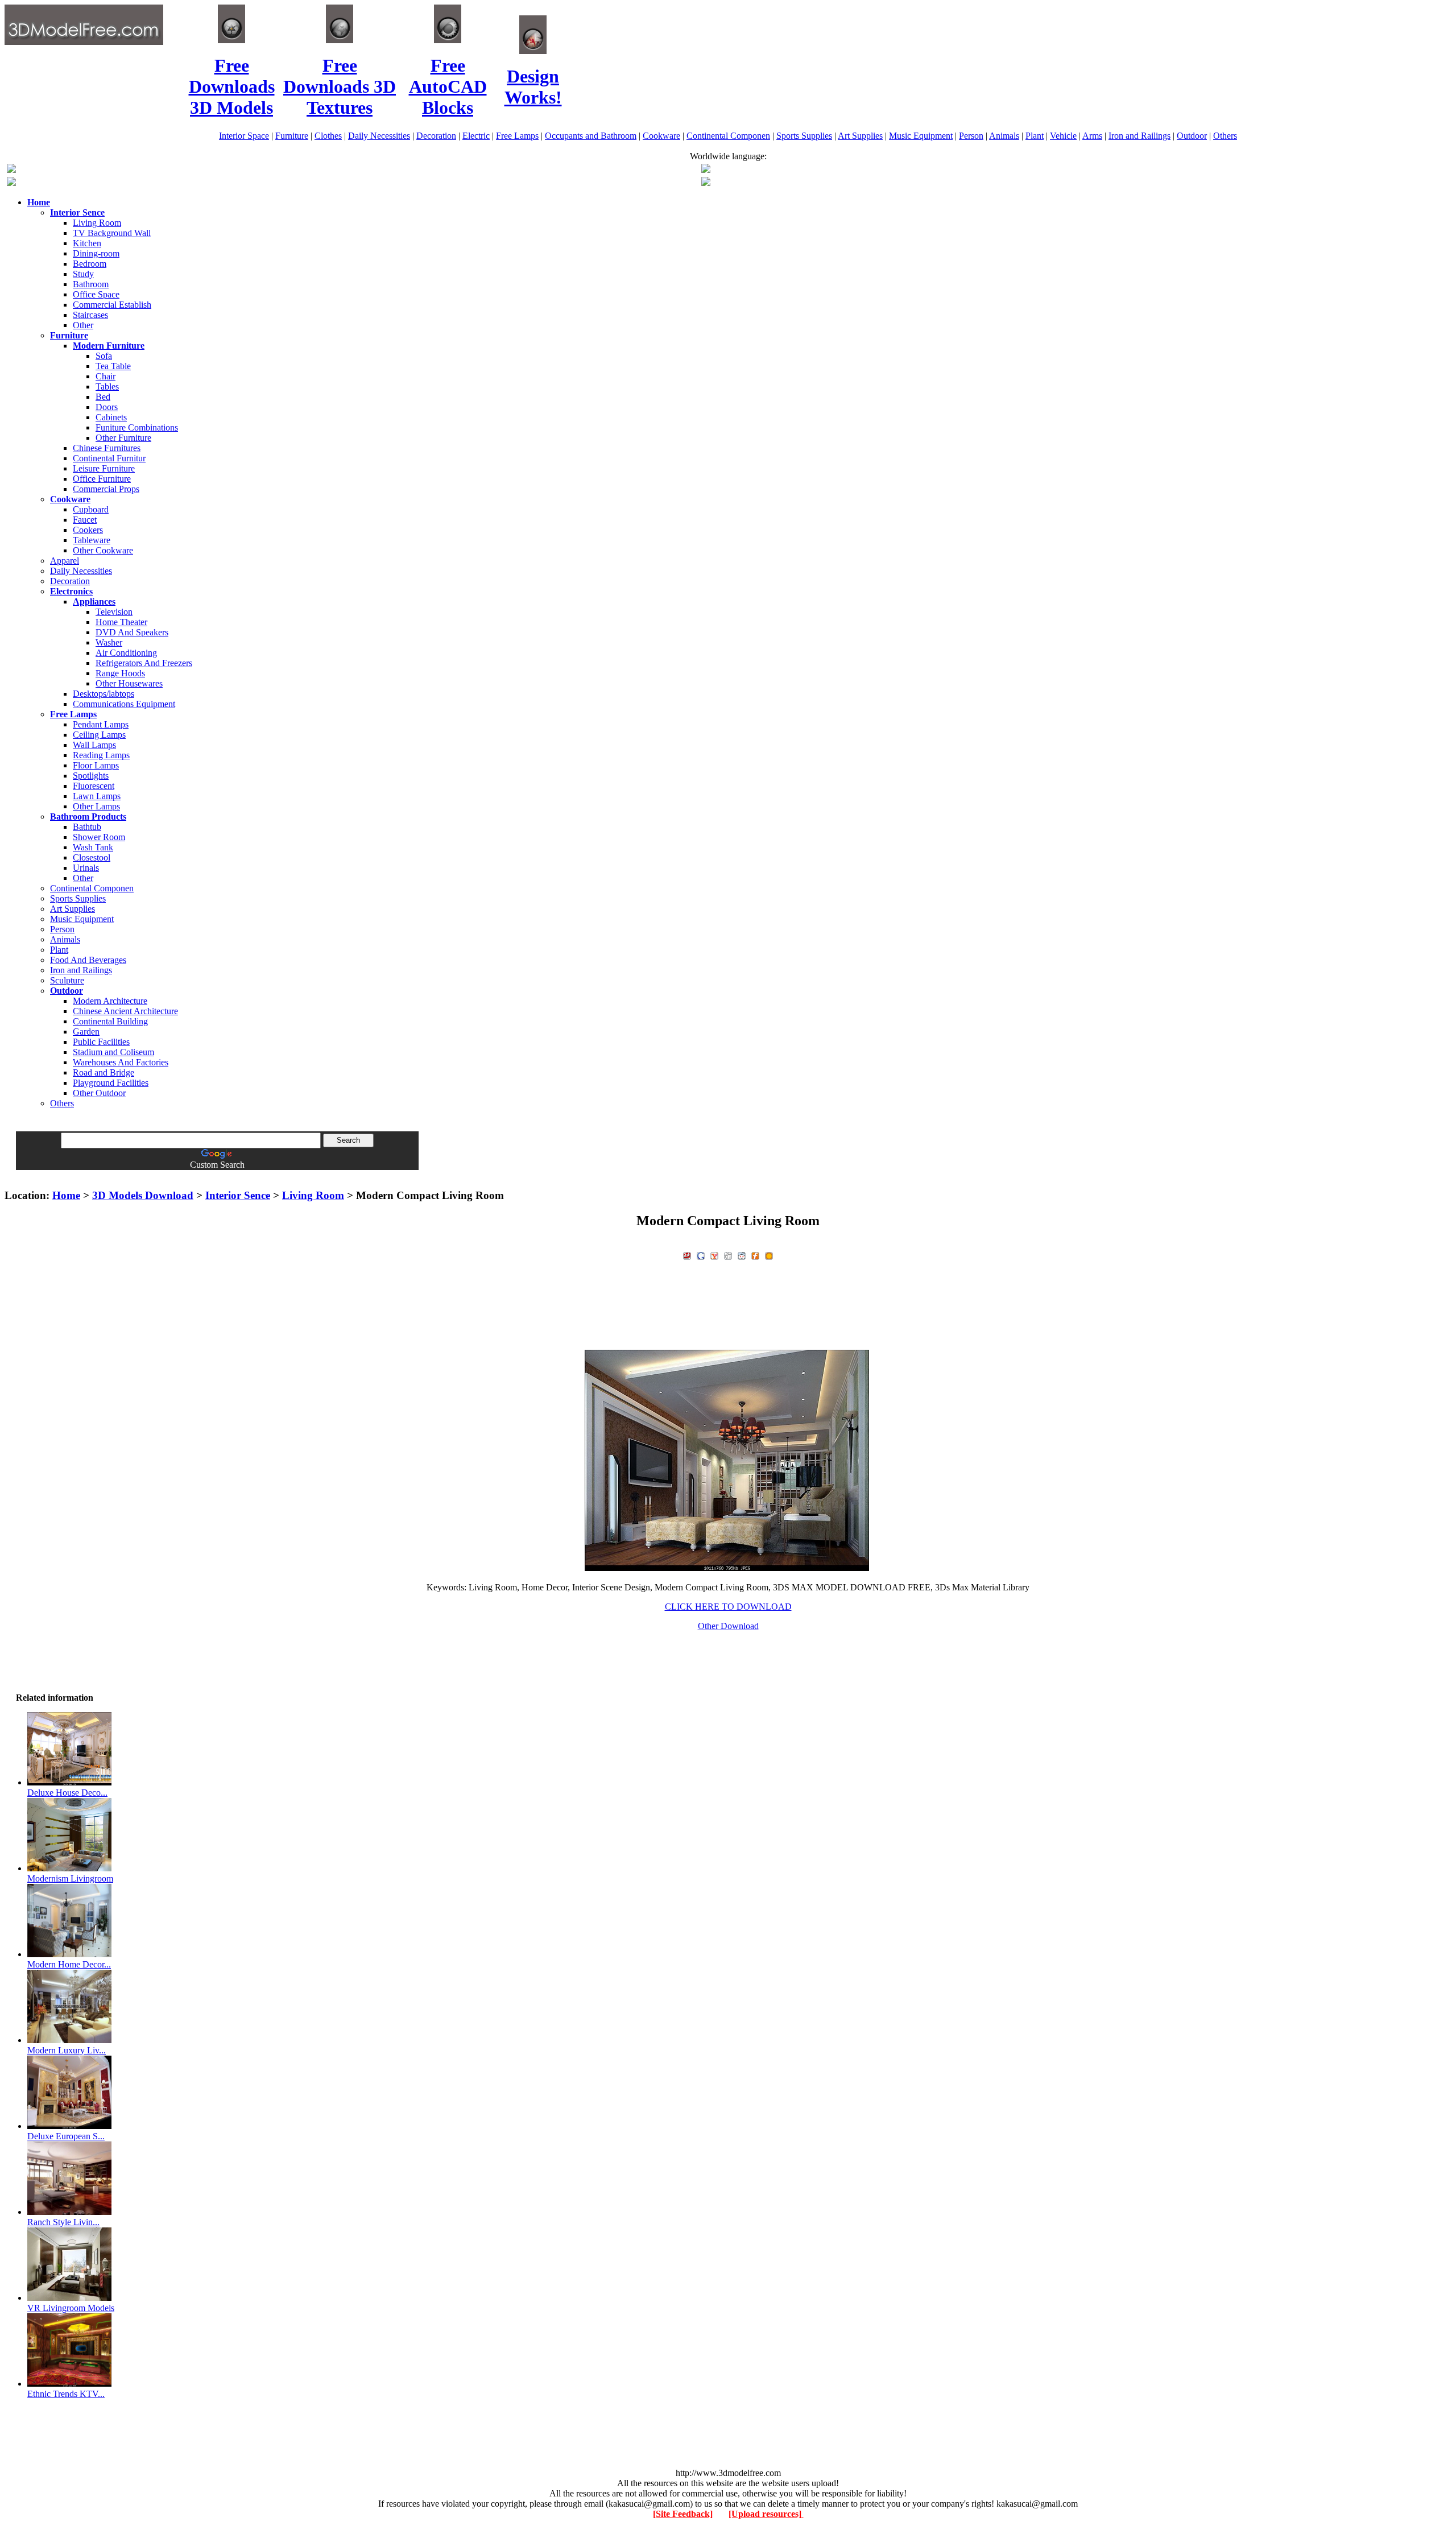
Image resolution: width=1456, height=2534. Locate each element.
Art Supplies (860, 136)
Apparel (65, 561)
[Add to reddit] (742, 1254)
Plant (1035, 136)
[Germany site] (706, 183)
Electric (476, 136)
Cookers (88, 530)
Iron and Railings (1139, 136)
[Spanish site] (706, 170)
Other (83, 325)
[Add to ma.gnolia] (769, 1254)
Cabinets (111, 417)
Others (1225, 136)
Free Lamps (517, 136)
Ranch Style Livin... (63, 2222)
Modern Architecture (110, 1001)
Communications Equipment (124, 704)
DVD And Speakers (132, 632)
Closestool (92, 857)
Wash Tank (93, 847)
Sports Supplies (804, 136)
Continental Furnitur (109, 458)
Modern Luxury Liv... (67, 2050)
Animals (1004, 136)
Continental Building (110, 1021)
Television (114, 612)
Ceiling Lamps (99, 735)
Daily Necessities (379, 136)
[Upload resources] (766, 2514)
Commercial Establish (112, 305)
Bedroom (90, 264)
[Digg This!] (728, 1254)
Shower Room (99, 837)
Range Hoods (120, 673)
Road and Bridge (104, 1072)
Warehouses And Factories (121, 1062)
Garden (86, 1032)
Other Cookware (103, 550)
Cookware (661, 136)
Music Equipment (921, 136)
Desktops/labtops (104, 694)
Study (83, 274)
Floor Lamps (96, 765)
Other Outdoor (99, 1093)
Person (971, 136)
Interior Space (244, 136)
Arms (1092, 136)
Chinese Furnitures (107, 448)
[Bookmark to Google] (701, 1254)
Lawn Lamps (97, 796)
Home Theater (121, 622)
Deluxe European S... (66, 2136)
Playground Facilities (111, 1083)
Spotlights (91, 776)
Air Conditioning (126, 653)
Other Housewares (129, 683)
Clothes (328, 136)
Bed (103, 397)
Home (66, 1195)
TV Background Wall (112, 233)
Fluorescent (94, 786)
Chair (106, 376)
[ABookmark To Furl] (755, 1254)
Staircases (90, 315)
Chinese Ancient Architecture (125, 1011)
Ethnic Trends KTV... (66, 2394)
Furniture (292, 136)
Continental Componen (728, 136)
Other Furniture (123, 438)
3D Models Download (143, 1195)
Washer (109, 642)
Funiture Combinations (137, 427)
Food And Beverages (88, 960)
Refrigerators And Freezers (144, 663)
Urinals (86, 868)
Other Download (728, 1626)
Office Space (96, 294)
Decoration (436, 136)
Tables (107, 386)
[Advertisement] (728, 1174)
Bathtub (87, 827)
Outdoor (1192, 136)
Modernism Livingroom (70, 1878)
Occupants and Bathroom (591, 136)
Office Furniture (102, 479)
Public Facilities (101, 1042)
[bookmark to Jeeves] (687, 1254)
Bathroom (91, 284)
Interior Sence (238, 1195)
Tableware (92, 540)
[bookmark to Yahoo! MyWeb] (714, 1254)
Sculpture (67, 980)
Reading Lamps (101, 755)
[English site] (11, 170)
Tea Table (113, 366)
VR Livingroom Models (71, 2308)
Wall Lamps (94, 745)
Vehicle (1063, 136)
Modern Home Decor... (69, 1964)
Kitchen (87, 243)
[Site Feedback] (683, 2514)
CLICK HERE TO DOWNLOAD (728, 1607)
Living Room (97, 223)
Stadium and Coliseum (113, 1052)
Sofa (104, 356)
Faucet (85, 520)
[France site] (11, 183)
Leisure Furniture (104, 468)
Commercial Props (106, 489)
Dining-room (96, 253)
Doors (107, 407)
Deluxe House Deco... (67, 1793)
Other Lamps (96, 806)
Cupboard (91, 509)
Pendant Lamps (101, 724)
